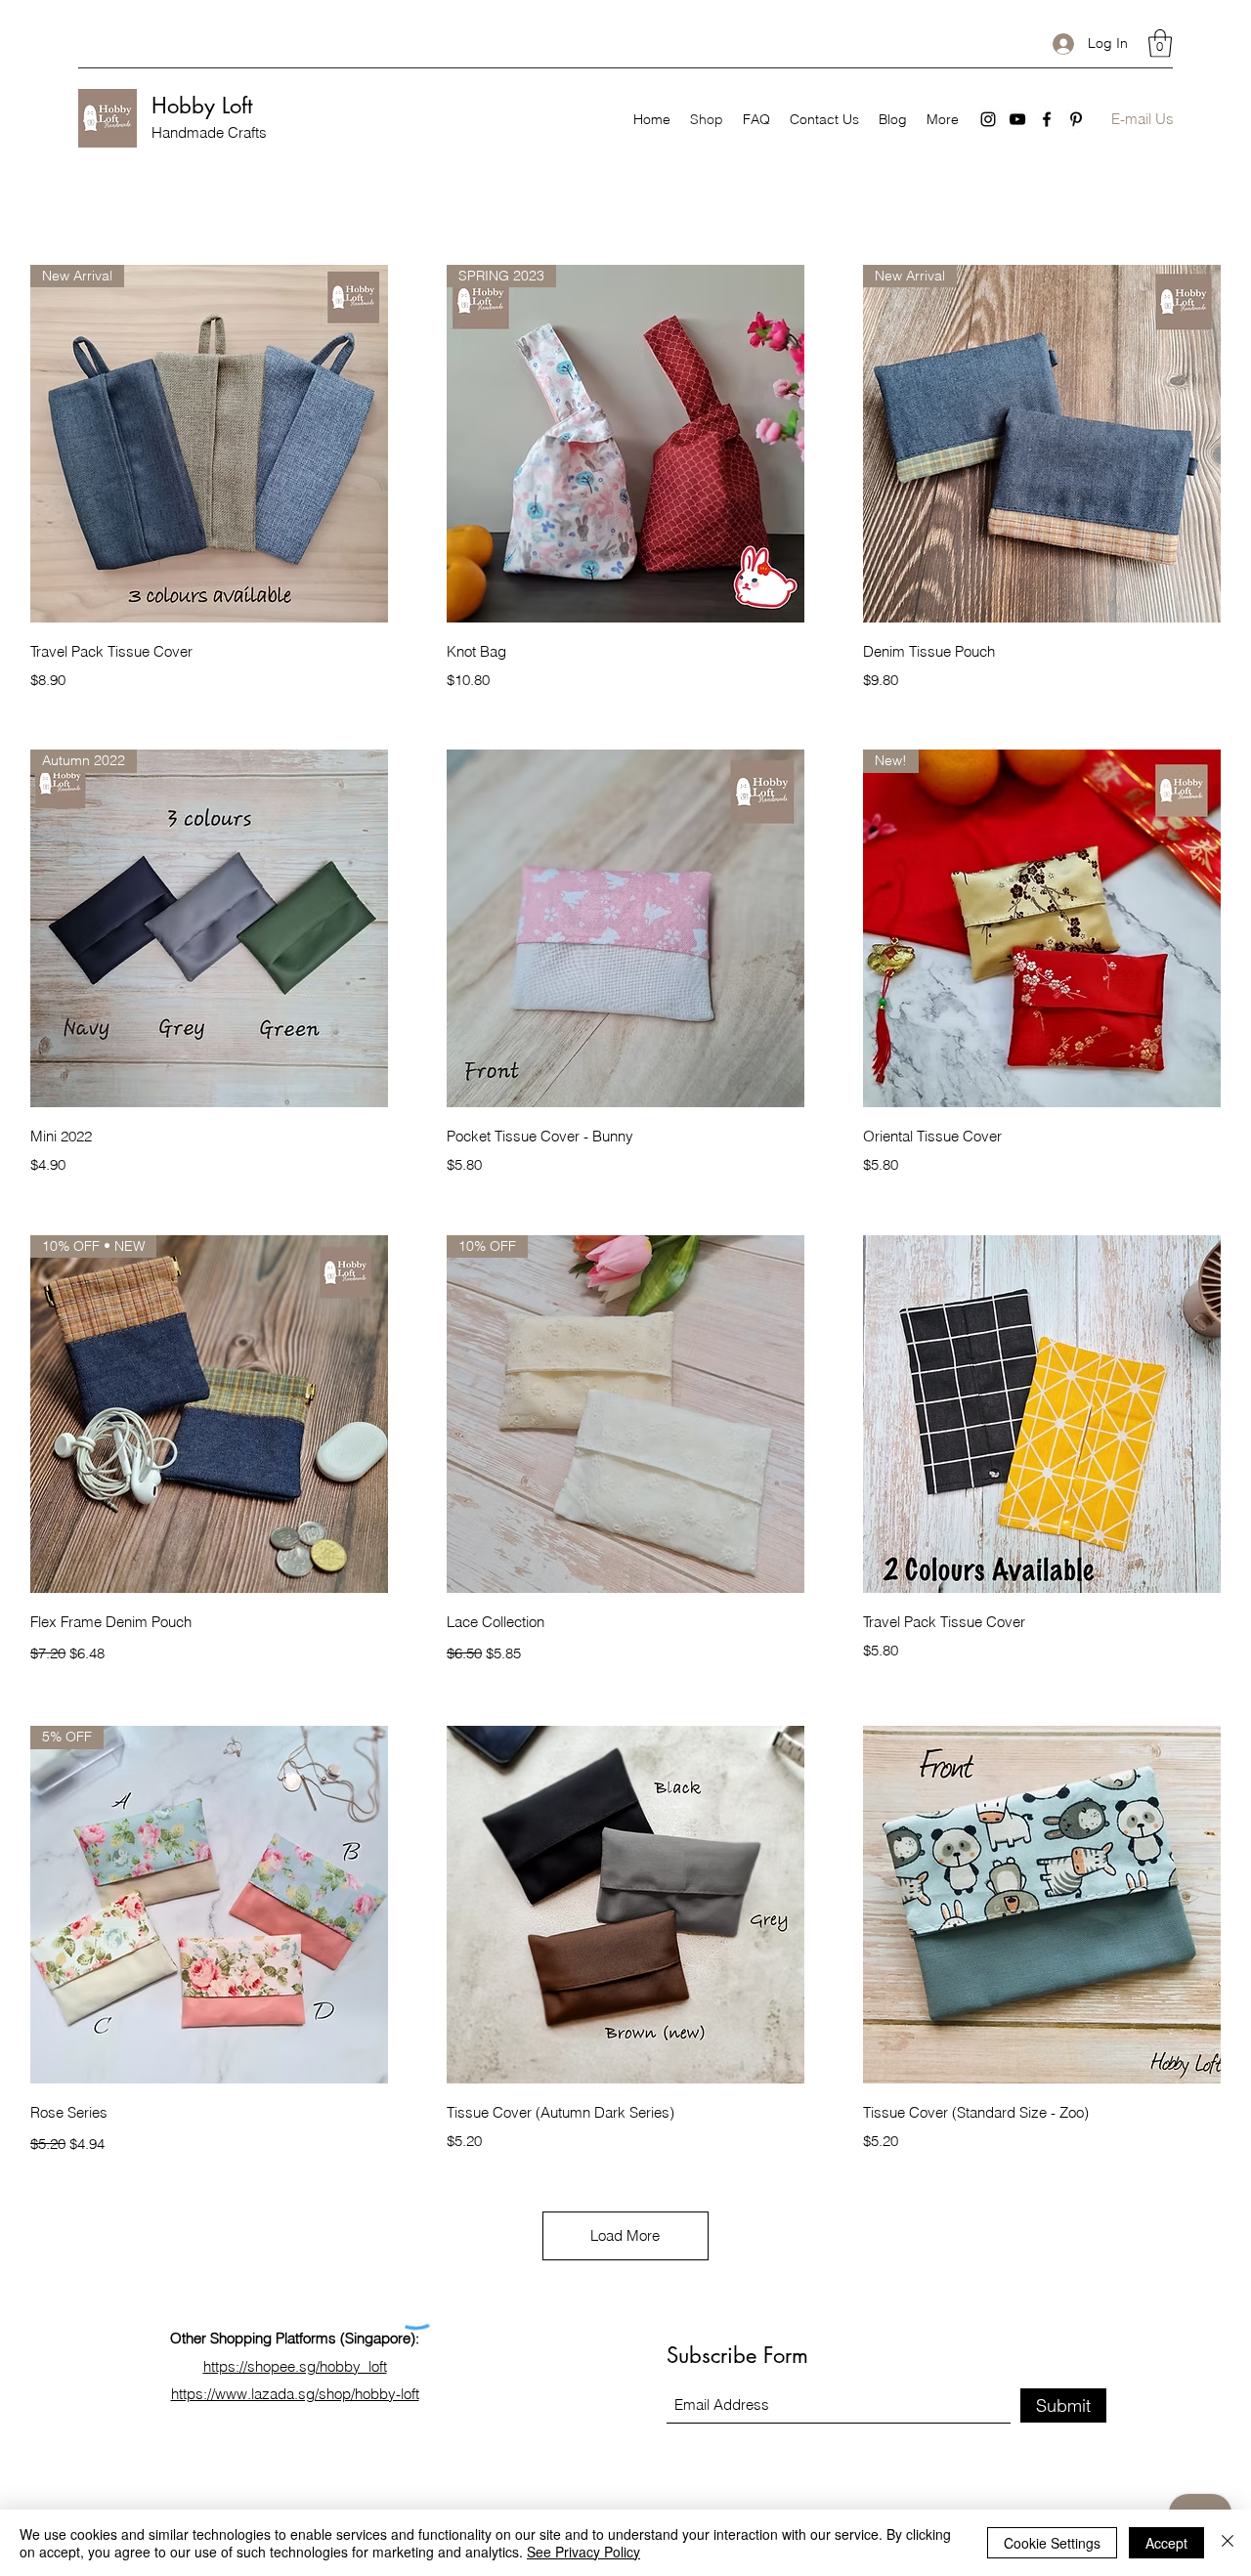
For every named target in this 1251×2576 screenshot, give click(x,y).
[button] (1160, 43)
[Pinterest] (1076, 119)
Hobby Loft (202, 106)
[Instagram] (988, 119)
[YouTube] (1017, 119)
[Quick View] (625, 928)
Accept (1166, 2543)
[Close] (1228, 2543)
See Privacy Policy (583, 2552)
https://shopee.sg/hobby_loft (295, 2366)
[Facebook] (1047, 119)
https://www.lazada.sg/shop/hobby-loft (295, 2394)
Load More (625, 2235)
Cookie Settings (1052, 2543)
